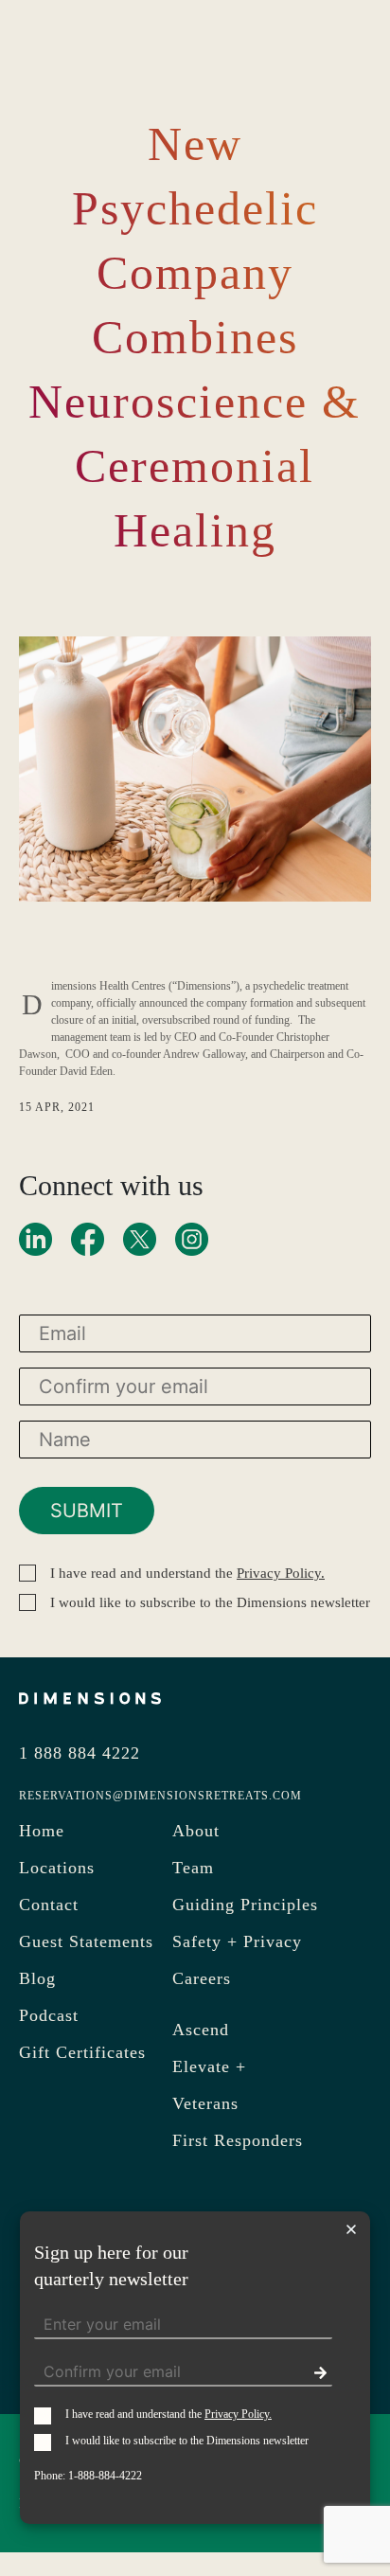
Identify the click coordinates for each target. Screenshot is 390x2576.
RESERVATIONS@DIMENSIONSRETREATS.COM (160, 1796)
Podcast (49, 2015)
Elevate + (209, 2066)
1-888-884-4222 (105, 2476)
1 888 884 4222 (80, 1753)
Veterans (205, 2103)
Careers (202, 1978)
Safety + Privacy (237, 1941)
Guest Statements (86, 1941)
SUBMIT (87, 1511)
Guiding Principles (245, 1905)
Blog (37, 1978)
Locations (57, 1868)
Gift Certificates (82, 2052)
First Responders (238, 2140)
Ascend (201, 2030)
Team (193, 1868)
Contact (49, 1905)
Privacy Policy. (281, 1573)
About (196, 1831)
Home (42, 1831)
